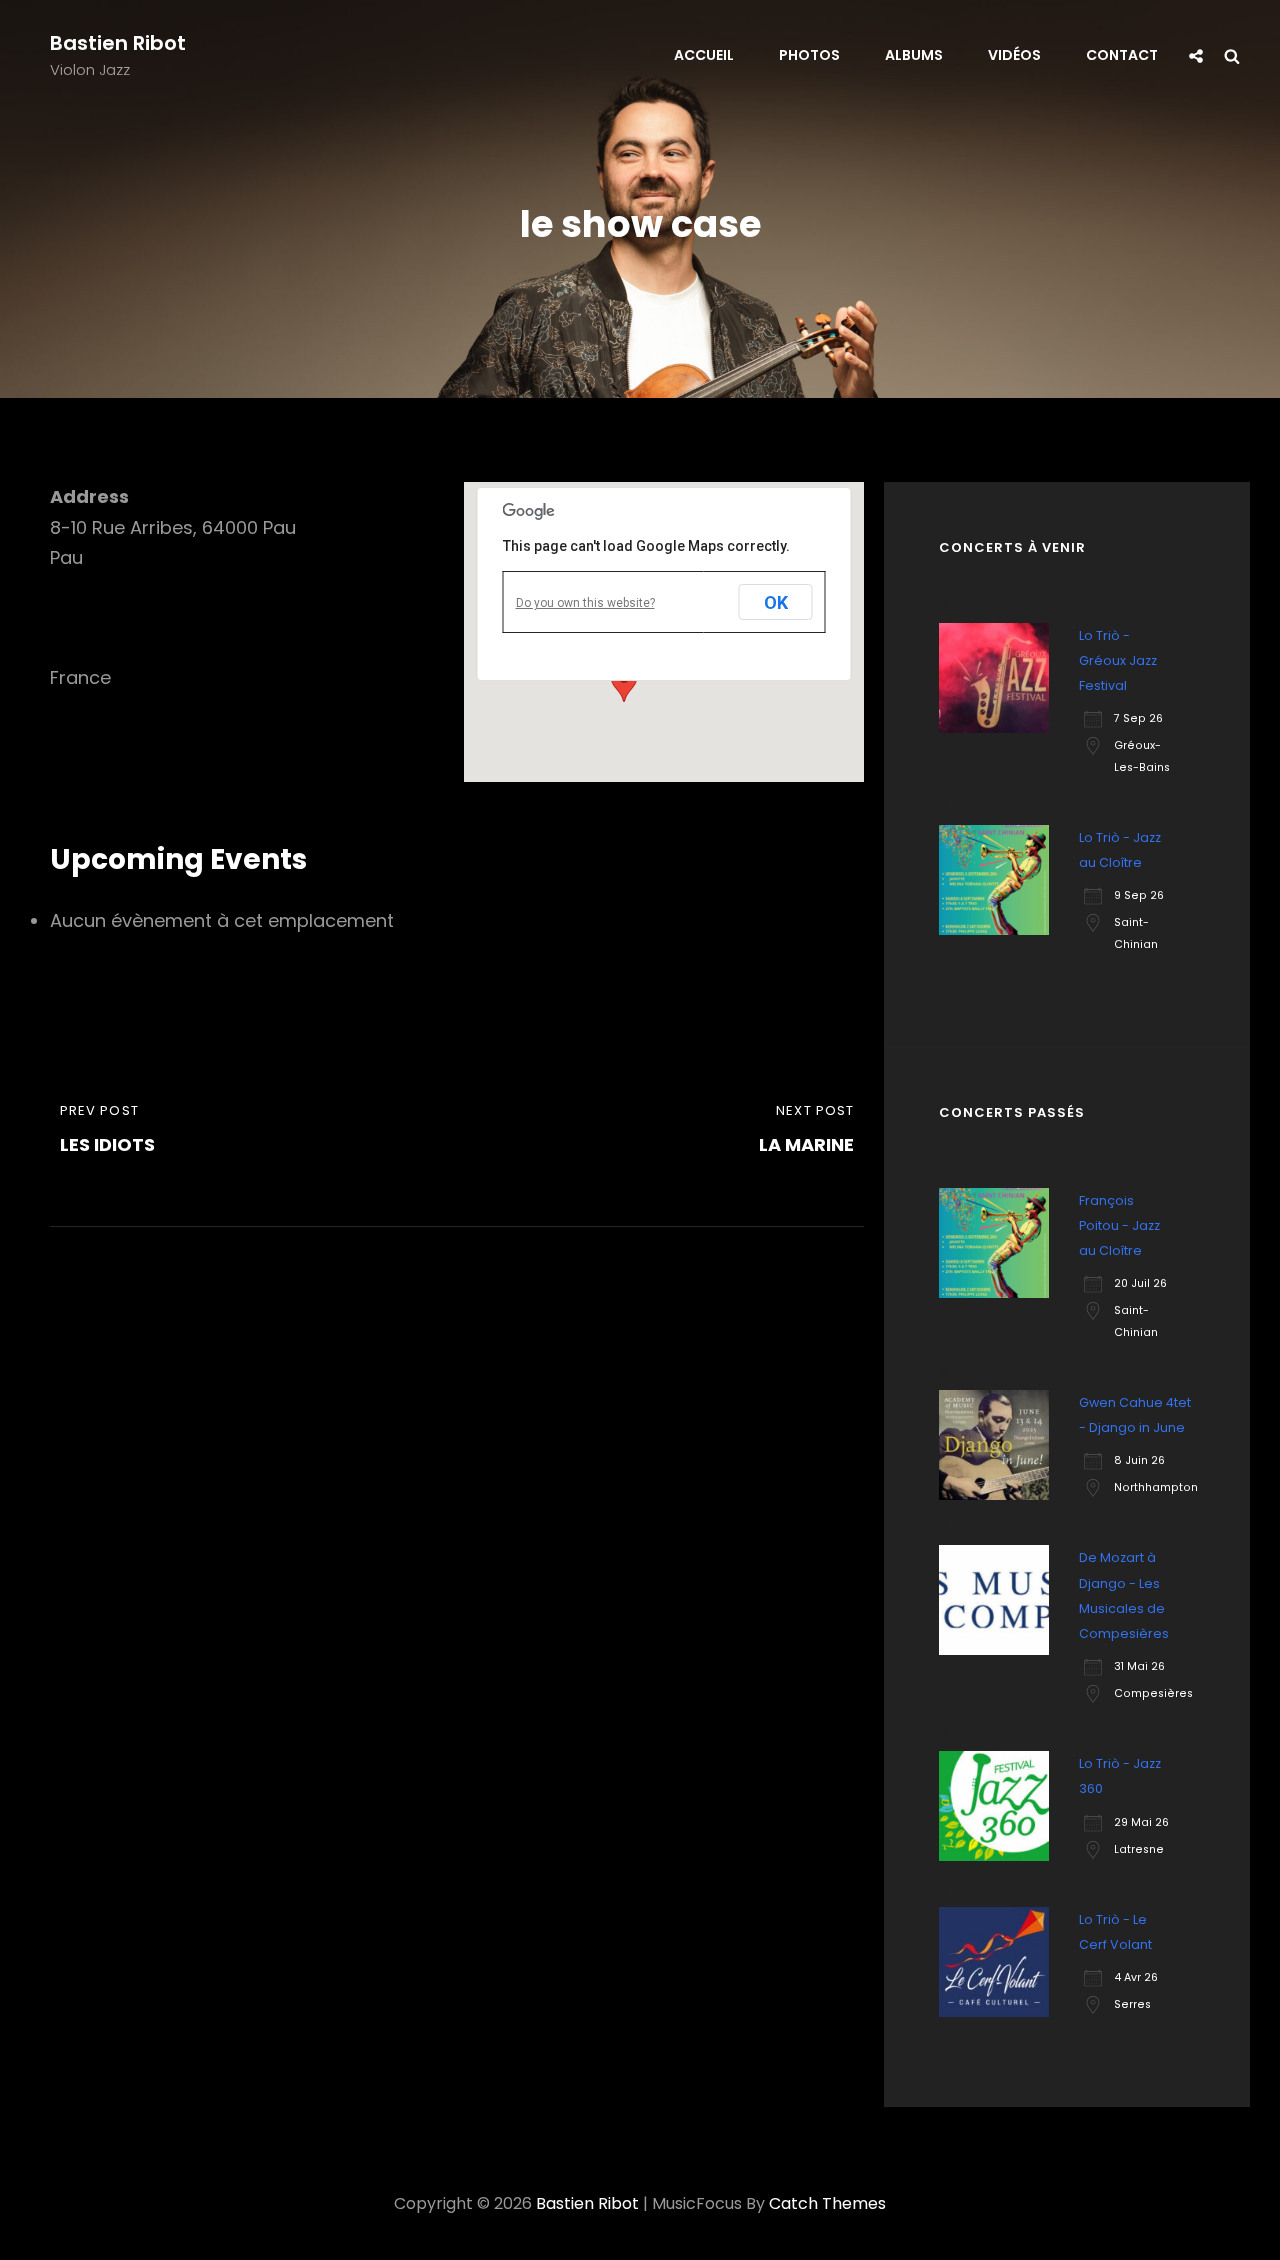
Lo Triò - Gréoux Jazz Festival (1118, 660)
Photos (809, 55)
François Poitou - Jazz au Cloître (1119, 1225)
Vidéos (1014, 55)
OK (776, 602)
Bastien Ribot (118, 43)
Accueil (704, 55)
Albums (914, 55)
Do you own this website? (585, 603)
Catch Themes (827, 2203)
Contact (1122, 55)
